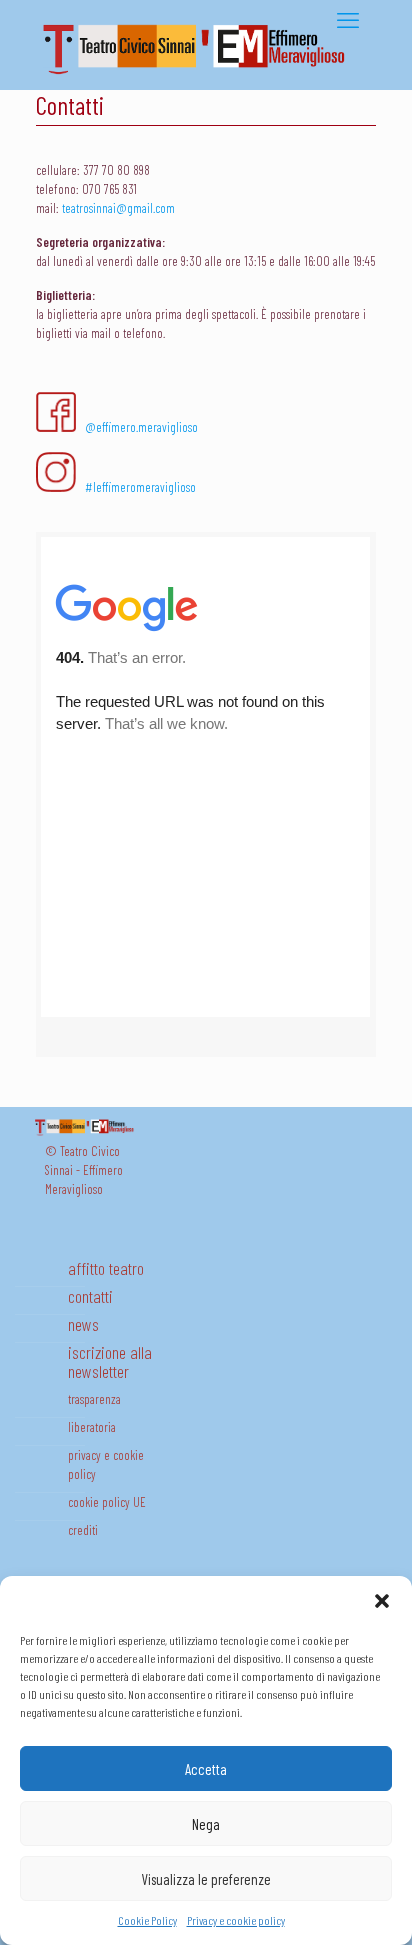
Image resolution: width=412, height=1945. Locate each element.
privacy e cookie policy (106, 1464)
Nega (206, 1824)
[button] (382, 1601)
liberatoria (92, 1427)
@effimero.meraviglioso (141, 427)
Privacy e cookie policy (236, 1920)
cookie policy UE (107, 1502)
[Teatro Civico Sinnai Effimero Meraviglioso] (201, 74)
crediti (83, 1530)
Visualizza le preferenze (206, 1879)
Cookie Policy (147, 1920)
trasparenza (94, 1399)
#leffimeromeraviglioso (140, 487)
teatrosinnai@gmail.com (118, 208)
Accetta (206, 1769)
